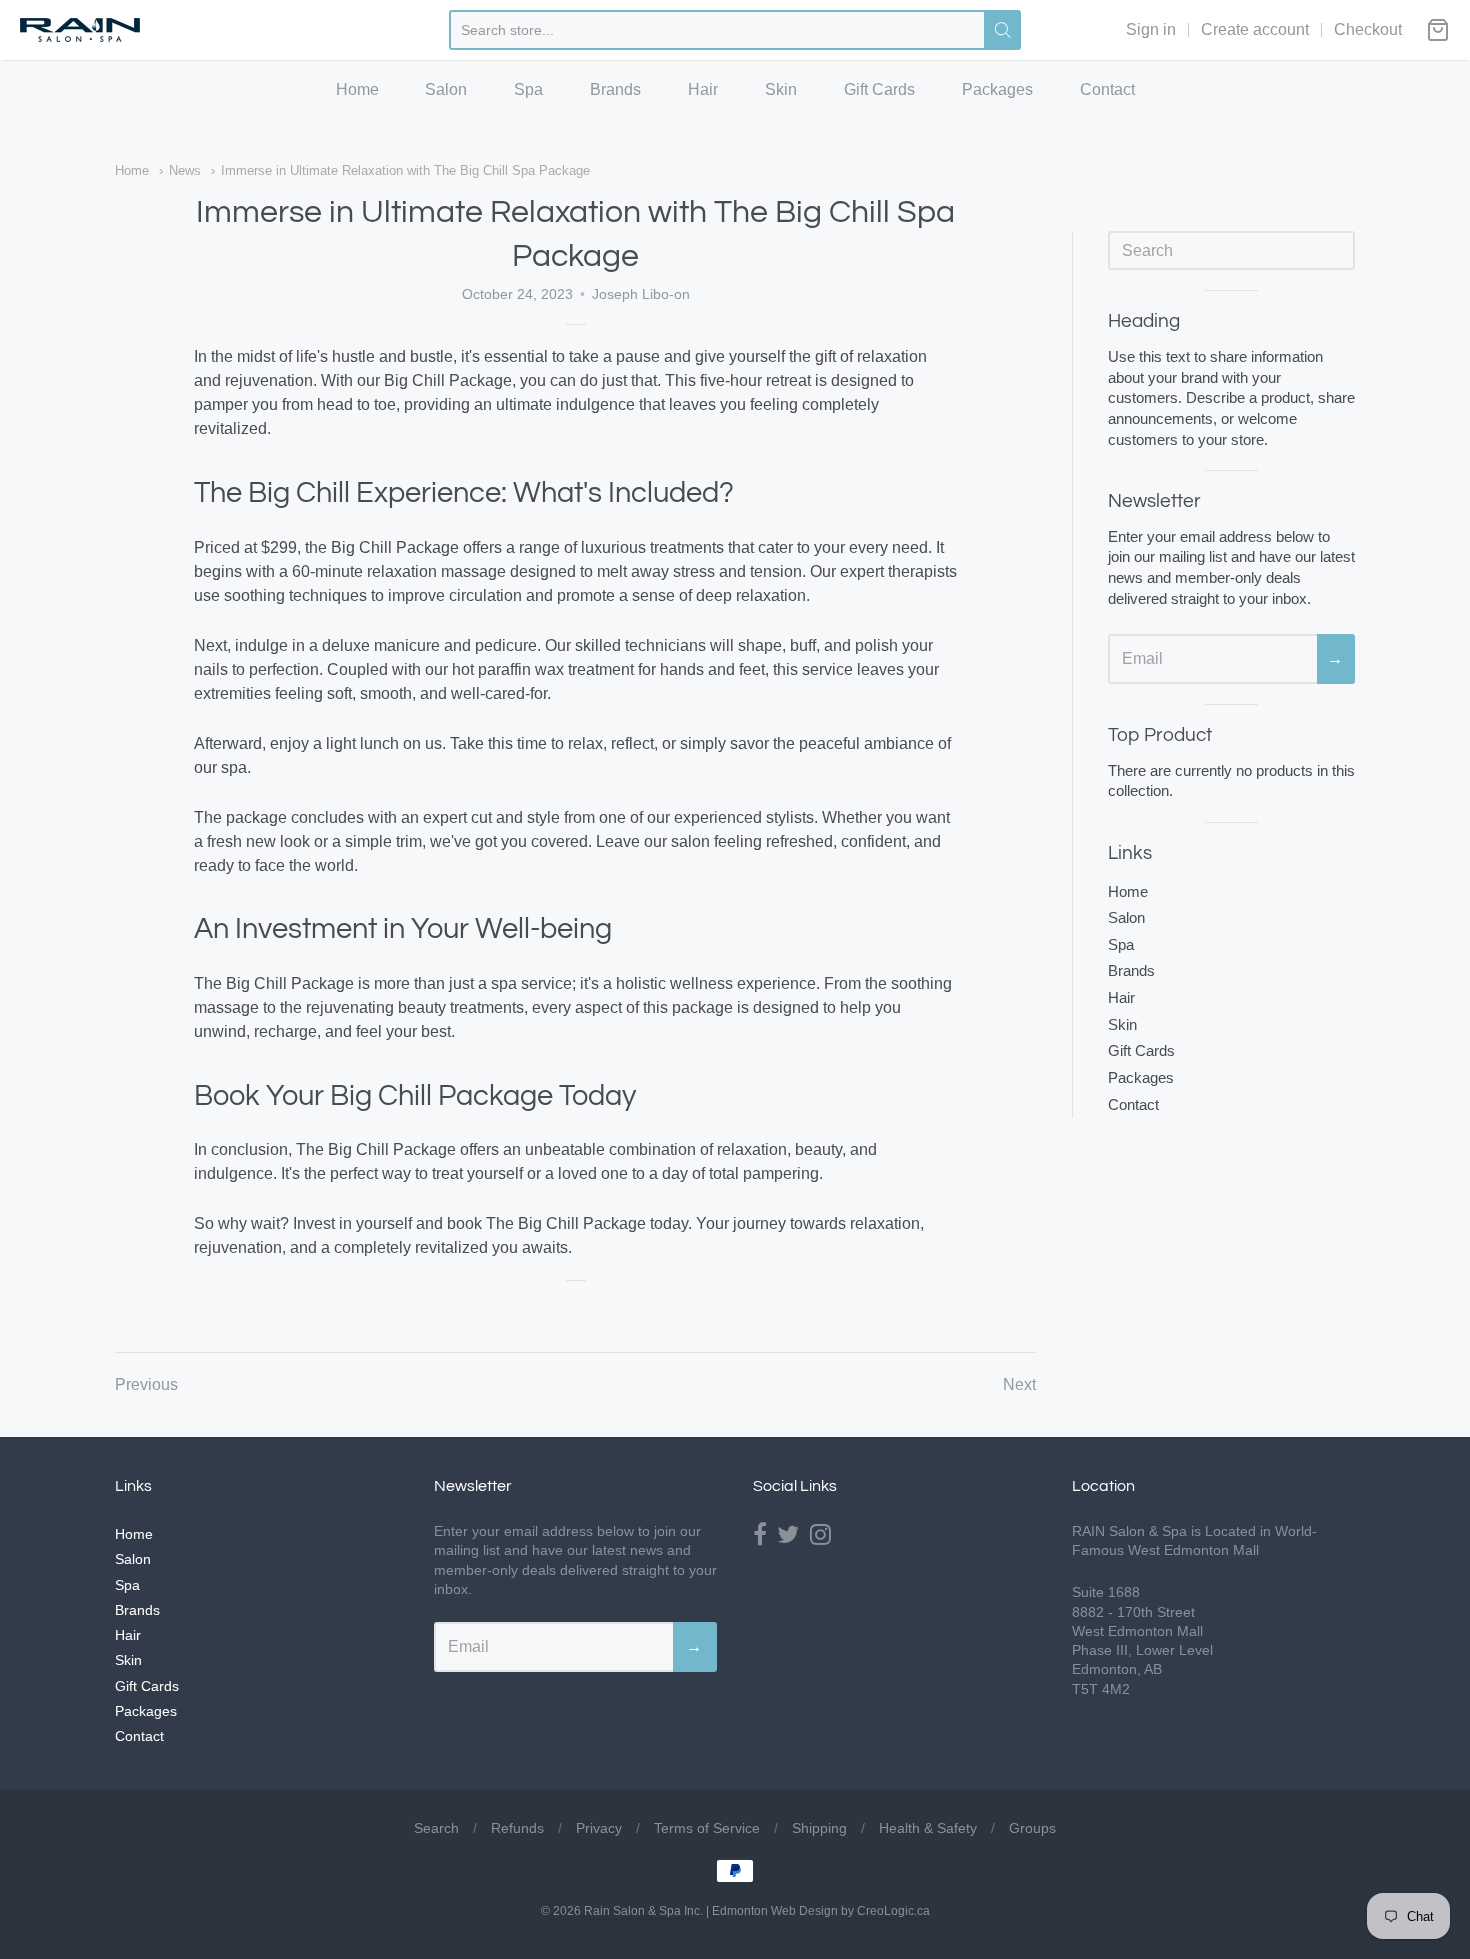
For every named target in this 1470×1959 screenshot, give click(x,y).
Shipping (819, 1828)
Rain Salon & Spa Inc (642, 1911)
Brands (615, 89)
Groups (1032, 1828)
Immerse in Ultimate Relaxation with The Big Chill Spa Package (405, 170)
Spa (528, 89)
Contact (1107, 89)
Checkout (1368, 29)
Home (357, 89)
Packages (997, 89)
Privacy (599, 1828)
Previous (146, 1384)
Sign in (1151, 29)
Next (1019, 1384)
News (185, 170)
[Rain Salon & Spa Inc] (80, 30)
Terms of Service (707, 1828)
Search (436, 1828)
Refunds (517, 1828)
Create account (1255, 29)
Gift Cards (879, 89)
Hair (703, 89)
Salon (446, 89)
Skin (781, 89)
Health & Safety (928, 1828)
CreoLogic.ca (893, 1911)
